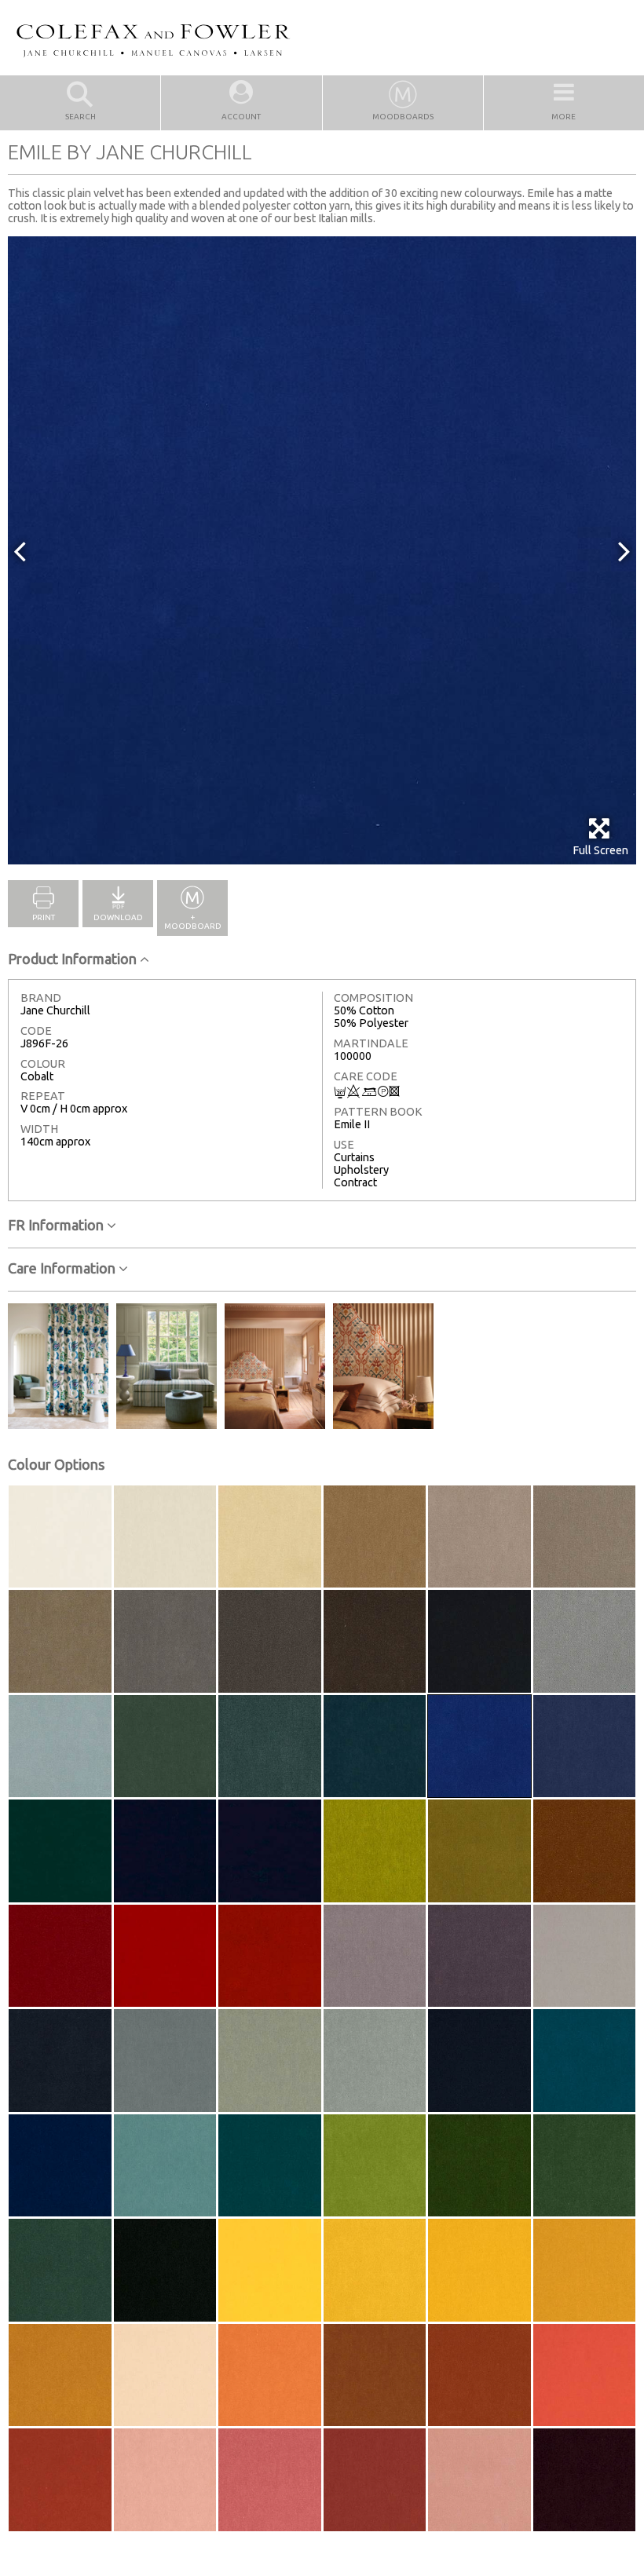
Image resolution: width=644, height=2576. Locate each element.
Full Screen (600, 850)
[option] (322, 550)
